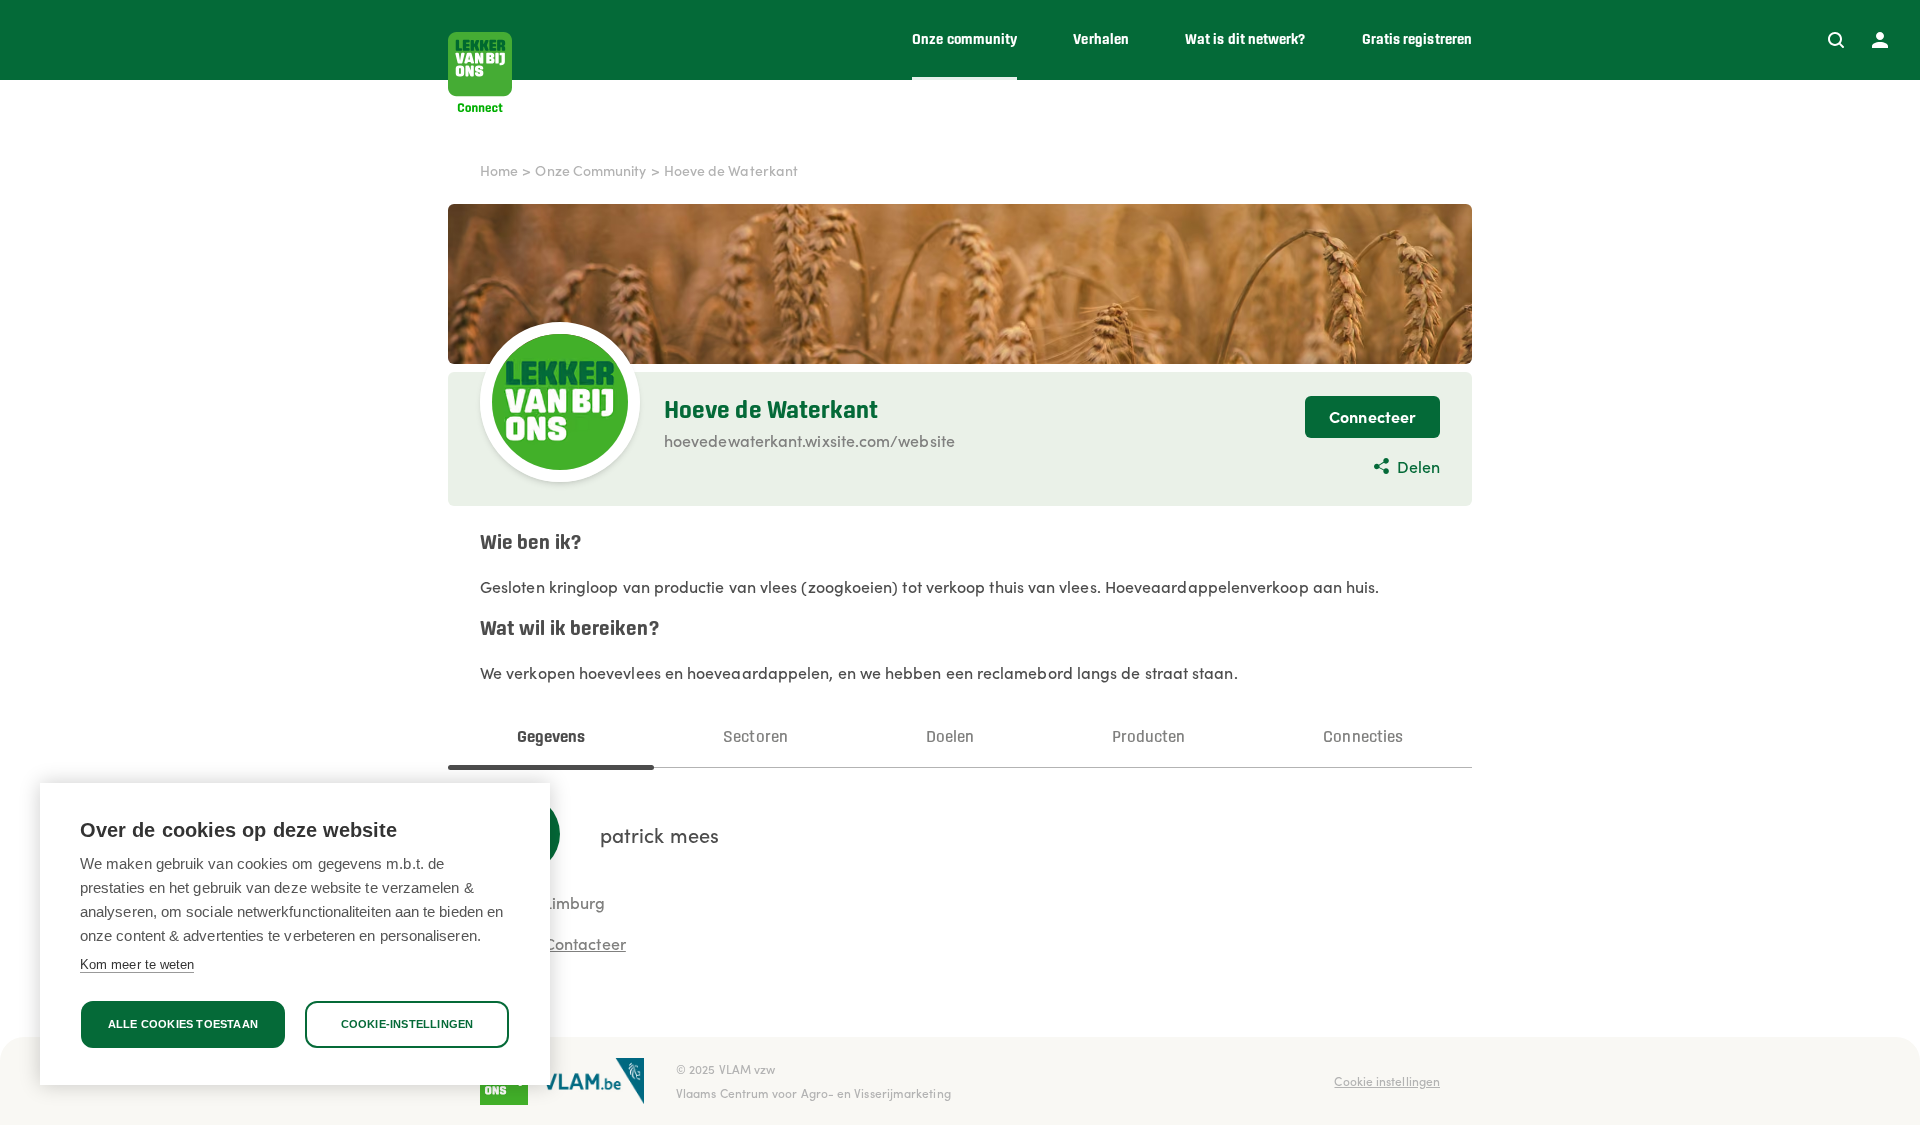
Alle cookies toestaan (183, 1024)
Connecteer (1372, 416)
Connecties (1363, 737)
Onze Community (590, 170)
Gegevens (551, 737)
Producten (1149, 737)
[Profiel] (1880, 40)
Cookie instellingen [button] (1387, 1080)
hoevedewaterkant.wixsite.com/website (809, 440)
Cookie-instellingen (407, 1024)
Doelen (950, 737)
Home (499, 170)
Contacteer (585, 943)
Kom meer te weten (137, 964)
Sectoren (755, 737)
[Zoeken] (1836, 40)
